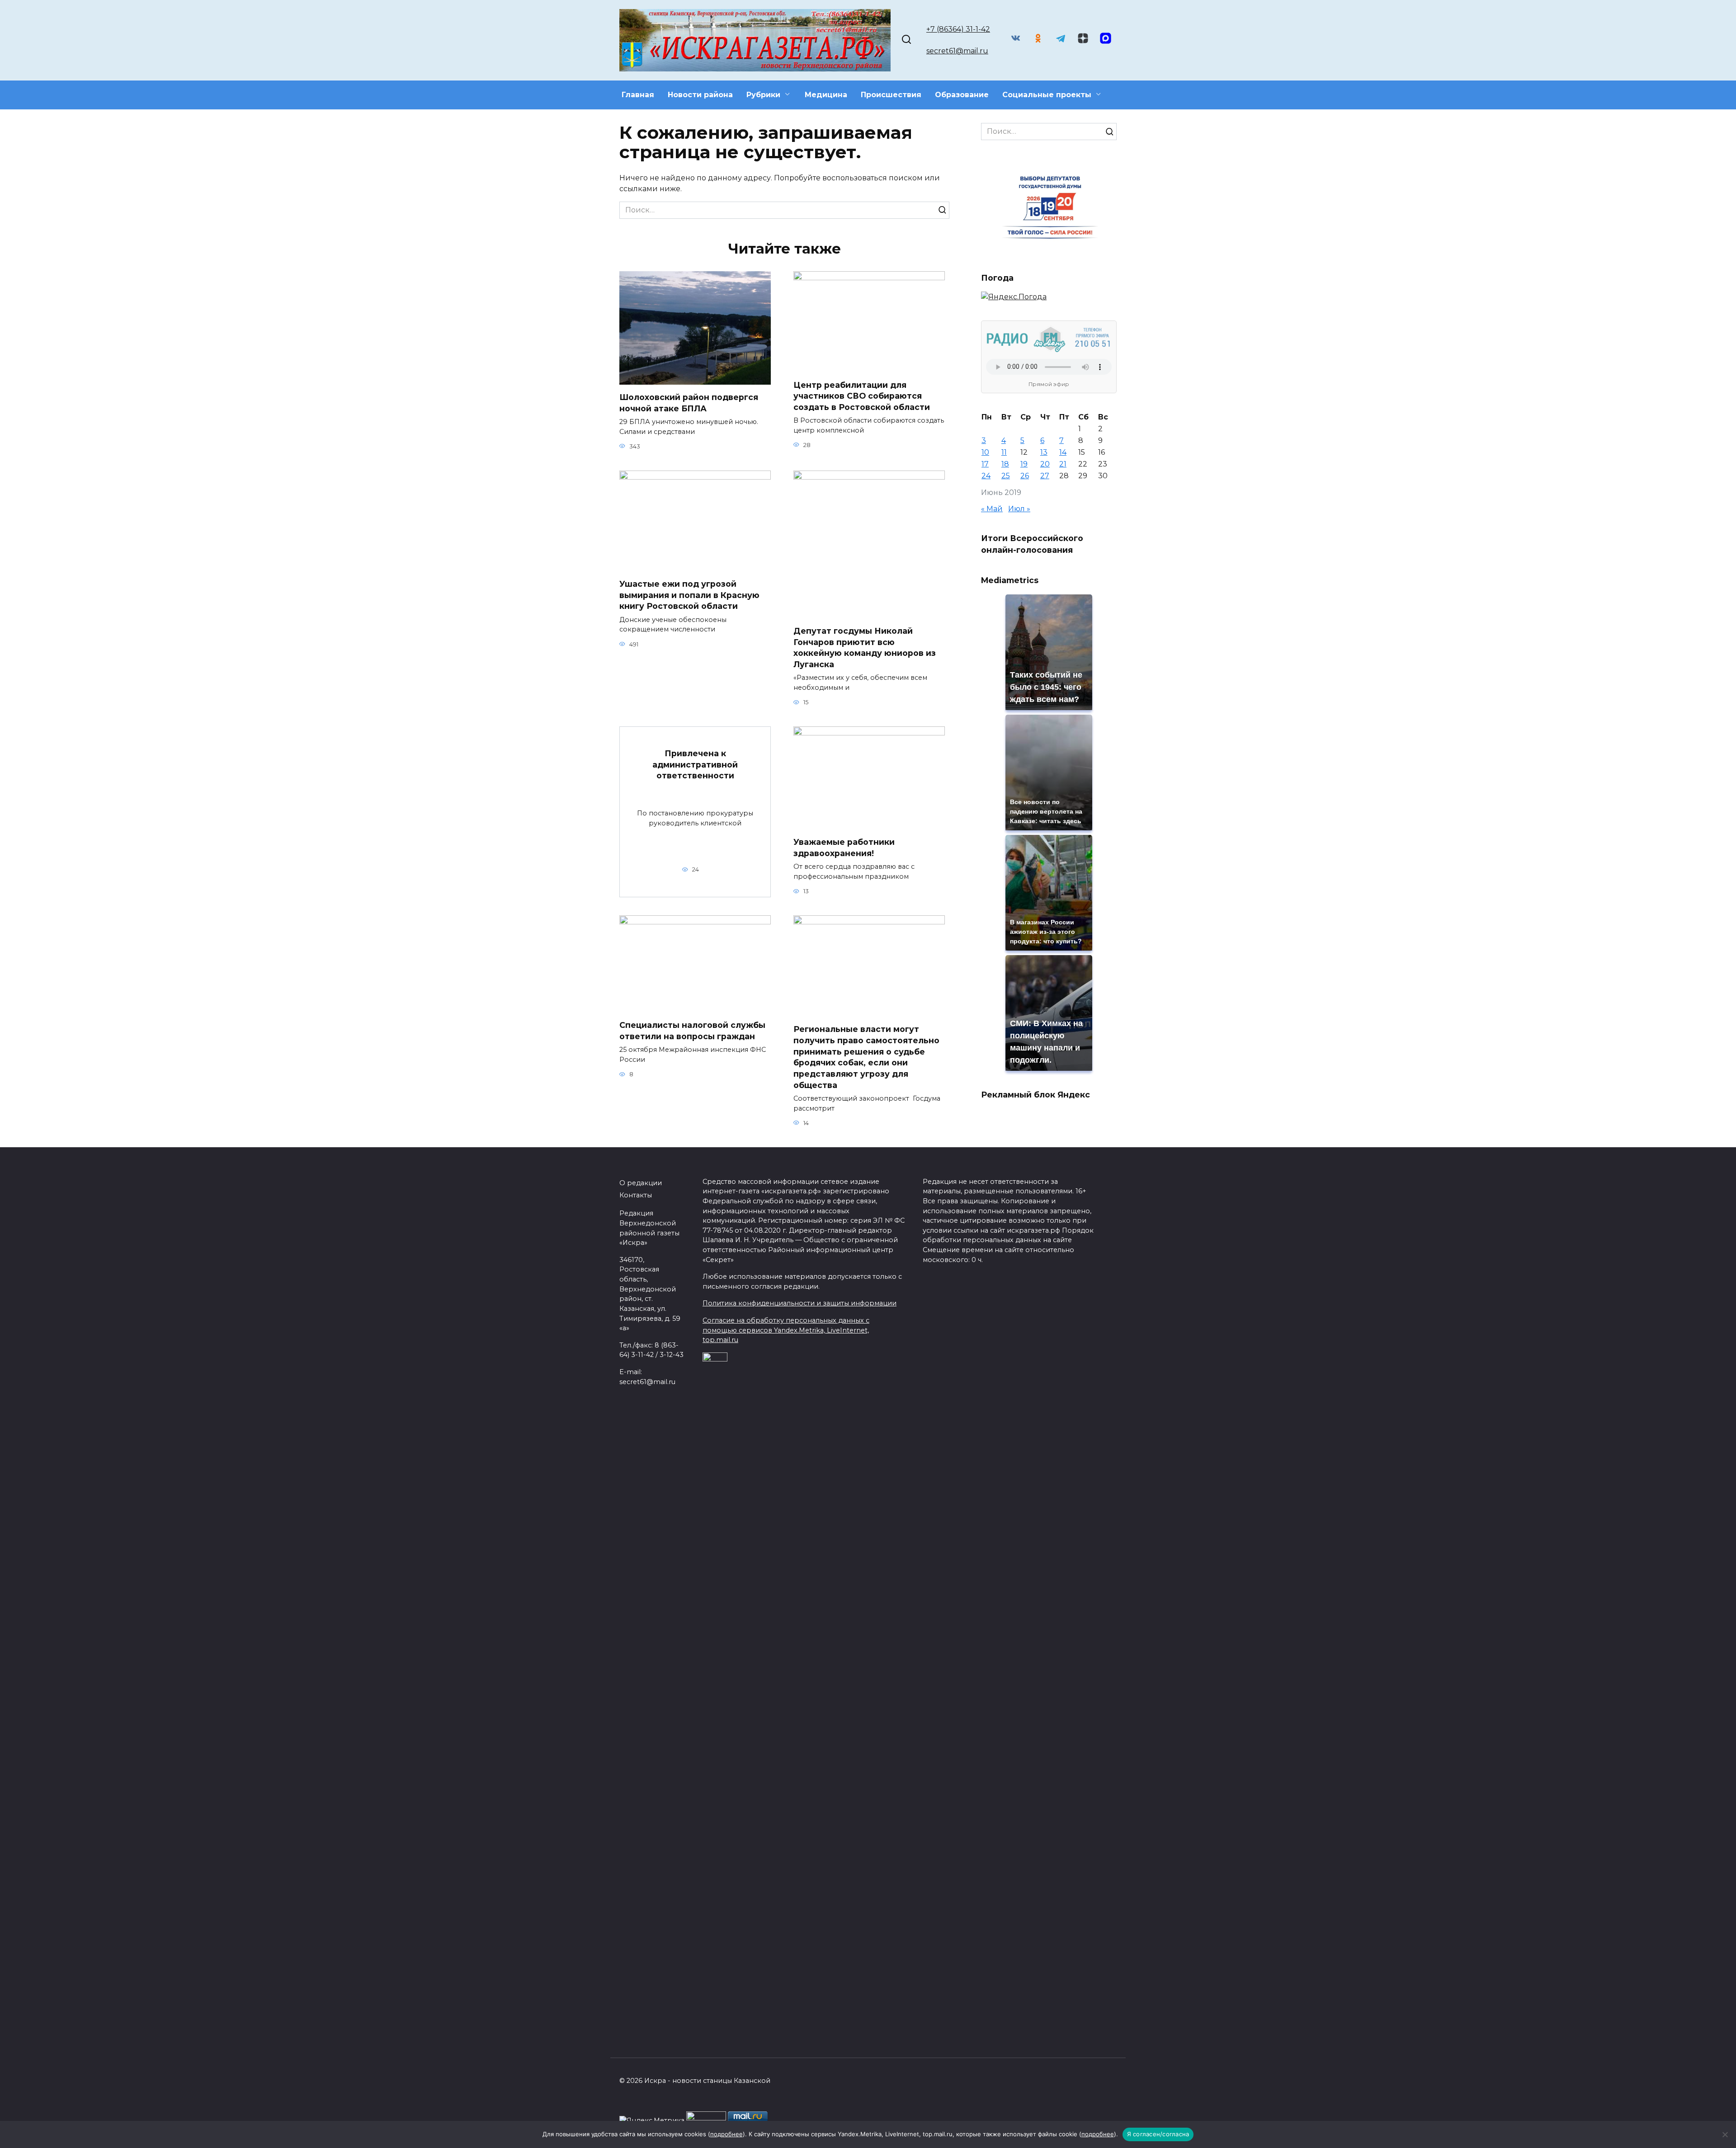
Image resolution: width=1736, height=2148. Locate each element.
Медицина (826, 95)
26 (1025, 476)
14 (1063, 452)
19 (1024, 464)
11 (1004, 452)
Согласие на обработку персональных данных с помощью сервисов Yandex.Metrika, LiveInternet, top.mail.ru (786, 1330)
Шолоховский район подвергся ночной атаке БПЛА (689, 403)
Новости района (700, 95)
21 (1063, 464)
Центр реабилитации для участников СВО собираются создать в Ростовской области (862, 396)
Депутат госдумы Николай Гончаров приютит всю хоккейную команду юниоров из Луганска (865, 648)
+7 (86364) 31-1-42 (958, 29)
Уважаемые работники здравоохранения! (844, 848)
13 (1044, 452)
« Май (992, 509)
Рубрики (763, 95)
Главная (638, 95)
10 (985, 452)
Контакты (636, 1195)
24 (986, 476)
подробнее (726, 2134)
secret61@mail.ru (957, 51)
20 (1045, 464)
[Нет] (1725, 2134)
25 (1006, 476)
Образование (962, 95)
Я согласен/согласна (1158, 2134)
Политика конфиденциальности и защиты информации (800, 1303)
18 (1005, 464)
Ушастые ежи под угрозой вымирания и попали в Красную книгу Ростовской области (689, 595)
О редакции (641, 1183)
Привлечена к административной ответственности (695, 764)
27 (1045, 476)
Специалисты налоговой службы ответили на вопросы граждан (692, 1031)
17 (985, 464)
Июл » (1019, 509)
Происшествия (891, 95)
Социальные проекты (1047, 95)
